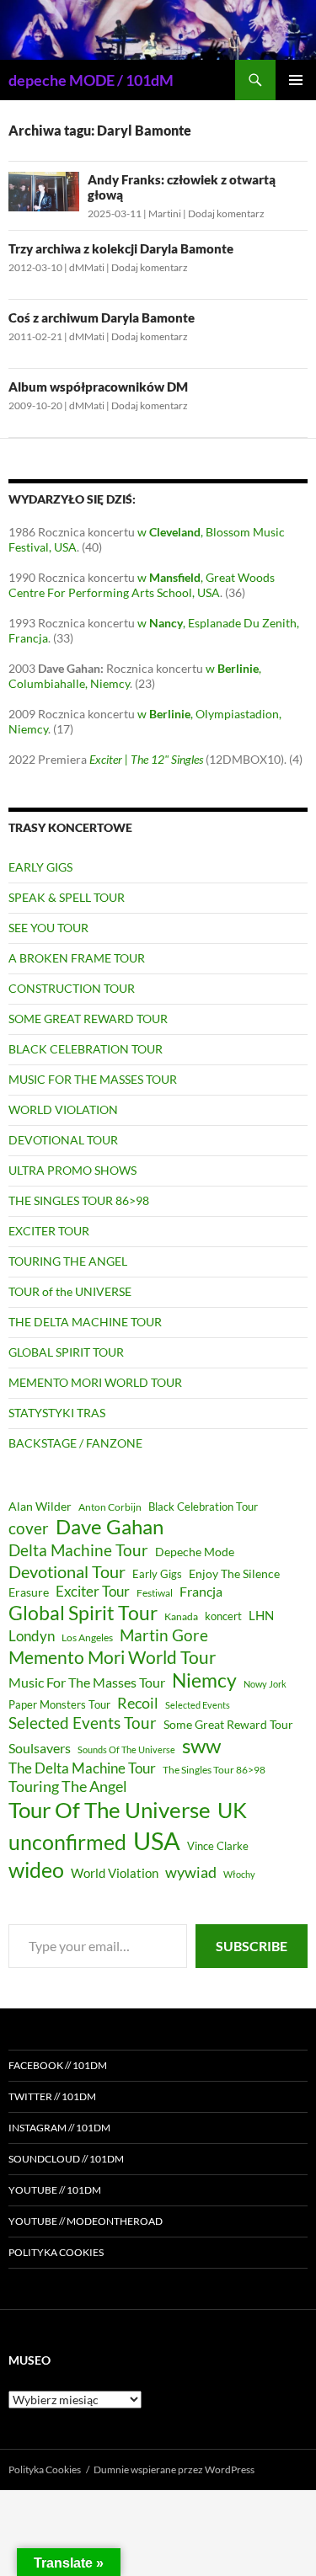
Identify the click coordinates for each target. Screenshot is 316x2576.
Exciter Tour (93, 1591)
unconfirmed (67, 1842)
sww (201, 1746)
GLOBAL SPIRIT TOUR (66, 1352)
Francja (201, 1591)
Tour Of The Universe (110, 1810)
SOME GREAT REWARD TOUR (88, 1019)
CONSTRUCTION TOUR (72, 988)
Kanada (181, 1616)
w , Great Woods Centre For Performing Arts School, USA (142, 585)
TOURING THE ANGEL (68, 1261)
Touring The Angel (68, 1786)
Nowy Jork (265, 1684)
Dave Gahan (110, 1527)
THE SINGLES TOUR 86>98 (79, 1200)
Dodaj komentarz (226, 213)
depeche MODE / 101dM (91, 80)
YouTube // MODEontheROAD (86, 2221)
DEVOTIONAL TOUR (63, 1140)
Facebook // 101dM (58, 2065)
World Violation (115, 1873)
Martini (165, 213)
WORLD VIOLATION (63, 1109)
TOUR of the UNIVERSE (70, 1291)
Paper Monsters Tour (59, 1704)
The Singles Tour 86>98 (214, 1770)
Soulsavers (40, 1748)
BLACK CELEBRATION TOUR (86, 1049)
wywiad (191, 1872)
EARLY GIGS (40, 867)
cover (29, 1528)
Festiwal (155, 1593)
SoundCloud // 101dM (66, 2159)
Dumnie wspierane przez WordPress (174, 2469)
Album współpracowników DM (98, 387)
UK (232, 1810)
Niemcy (204, 1680)
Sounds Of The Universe (126, 1749)
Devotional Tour (67, 1572)
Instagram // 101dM (59, 2128)
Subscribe (252, 1946)
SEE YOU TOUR (48, 928)
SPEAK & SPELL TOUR (67, 897)
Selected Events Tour (83, 1723)
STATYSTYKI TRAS (57, 1413)
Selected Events (198, 1705)
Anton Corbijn (110, 1507)
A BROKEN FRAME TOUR (77, 958)
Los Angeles (87, 1637)
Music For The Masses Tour (87, 1682)
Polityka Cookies (56, 2252)
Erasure (29, 1592)
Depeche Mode (195, 1552)
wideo (36, 1869)
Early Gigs (157, 1574)
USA (157, 1840)
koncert (223, 1616)
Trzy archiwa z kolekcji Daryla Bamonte (121, 248)
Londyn (32, 1636)
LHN (261, 1616)
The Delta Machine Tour (82, 1768)
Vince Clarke (218, 1846)
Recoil (138, 1703)
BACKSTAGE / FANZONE (75, 1443)
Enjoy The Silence (234, 1573)
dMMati (87, 267)
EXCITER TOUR (49, 1231)
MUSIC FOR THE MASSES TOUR (93, 1079)
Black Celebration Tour (203, 1507)
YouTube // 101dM (55, 2190)
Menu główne (296, 80)
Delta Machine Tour (78, 1550)
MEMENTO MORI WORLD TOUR (95, 1382)
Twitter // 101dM (52, 2096)
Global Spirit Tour (83, 1613)
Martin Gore (164, 1635)
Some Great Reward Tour (228, 1724)
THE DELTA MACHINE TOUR (85, 1322)
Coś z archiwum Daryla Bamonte (102, 317)
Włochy (239, 1874)
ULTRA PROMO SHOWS (72, 1170)
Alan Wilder (40, 1506)
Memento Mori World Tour (112, 1657)
